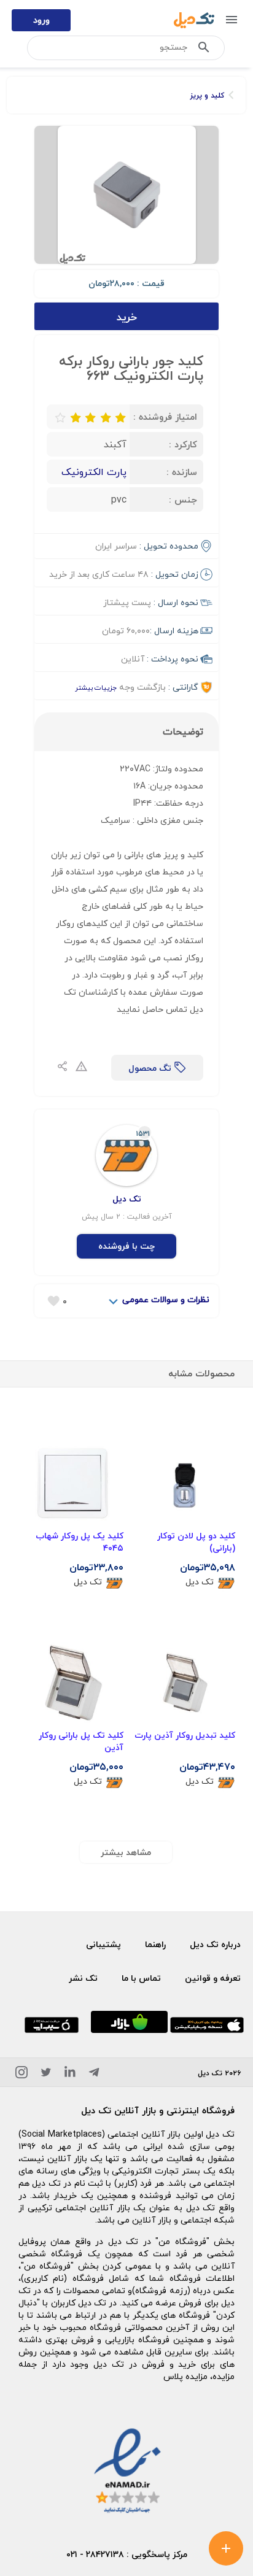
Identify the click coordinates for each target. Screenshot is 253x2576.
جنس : (183, 499)
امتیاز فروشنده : (165, 417)
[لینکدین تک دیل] (70, 2074)
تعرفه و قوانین (213, 1978)
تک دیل (200, 1582)
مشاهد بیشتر (126, 1852)
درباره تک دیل (215, 1944)
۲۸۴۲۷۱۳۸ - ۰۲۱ (95, 2554)
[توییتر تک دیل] (46, 2074)
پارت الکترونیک (94, 472)
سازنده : (182, 472)
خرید (127, 317)
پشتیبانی (103, 1944)
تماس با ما (141, 1978)
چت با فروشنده (126, 1246)
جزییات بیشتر (96, 688)
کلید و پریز (207, 95)
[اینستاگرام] (21, 2074)
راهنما (155, 1944)
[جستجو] (204, 50)
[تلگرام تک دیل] (94, 2074)
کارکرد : (183, 444)
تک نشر (83, 1978)
